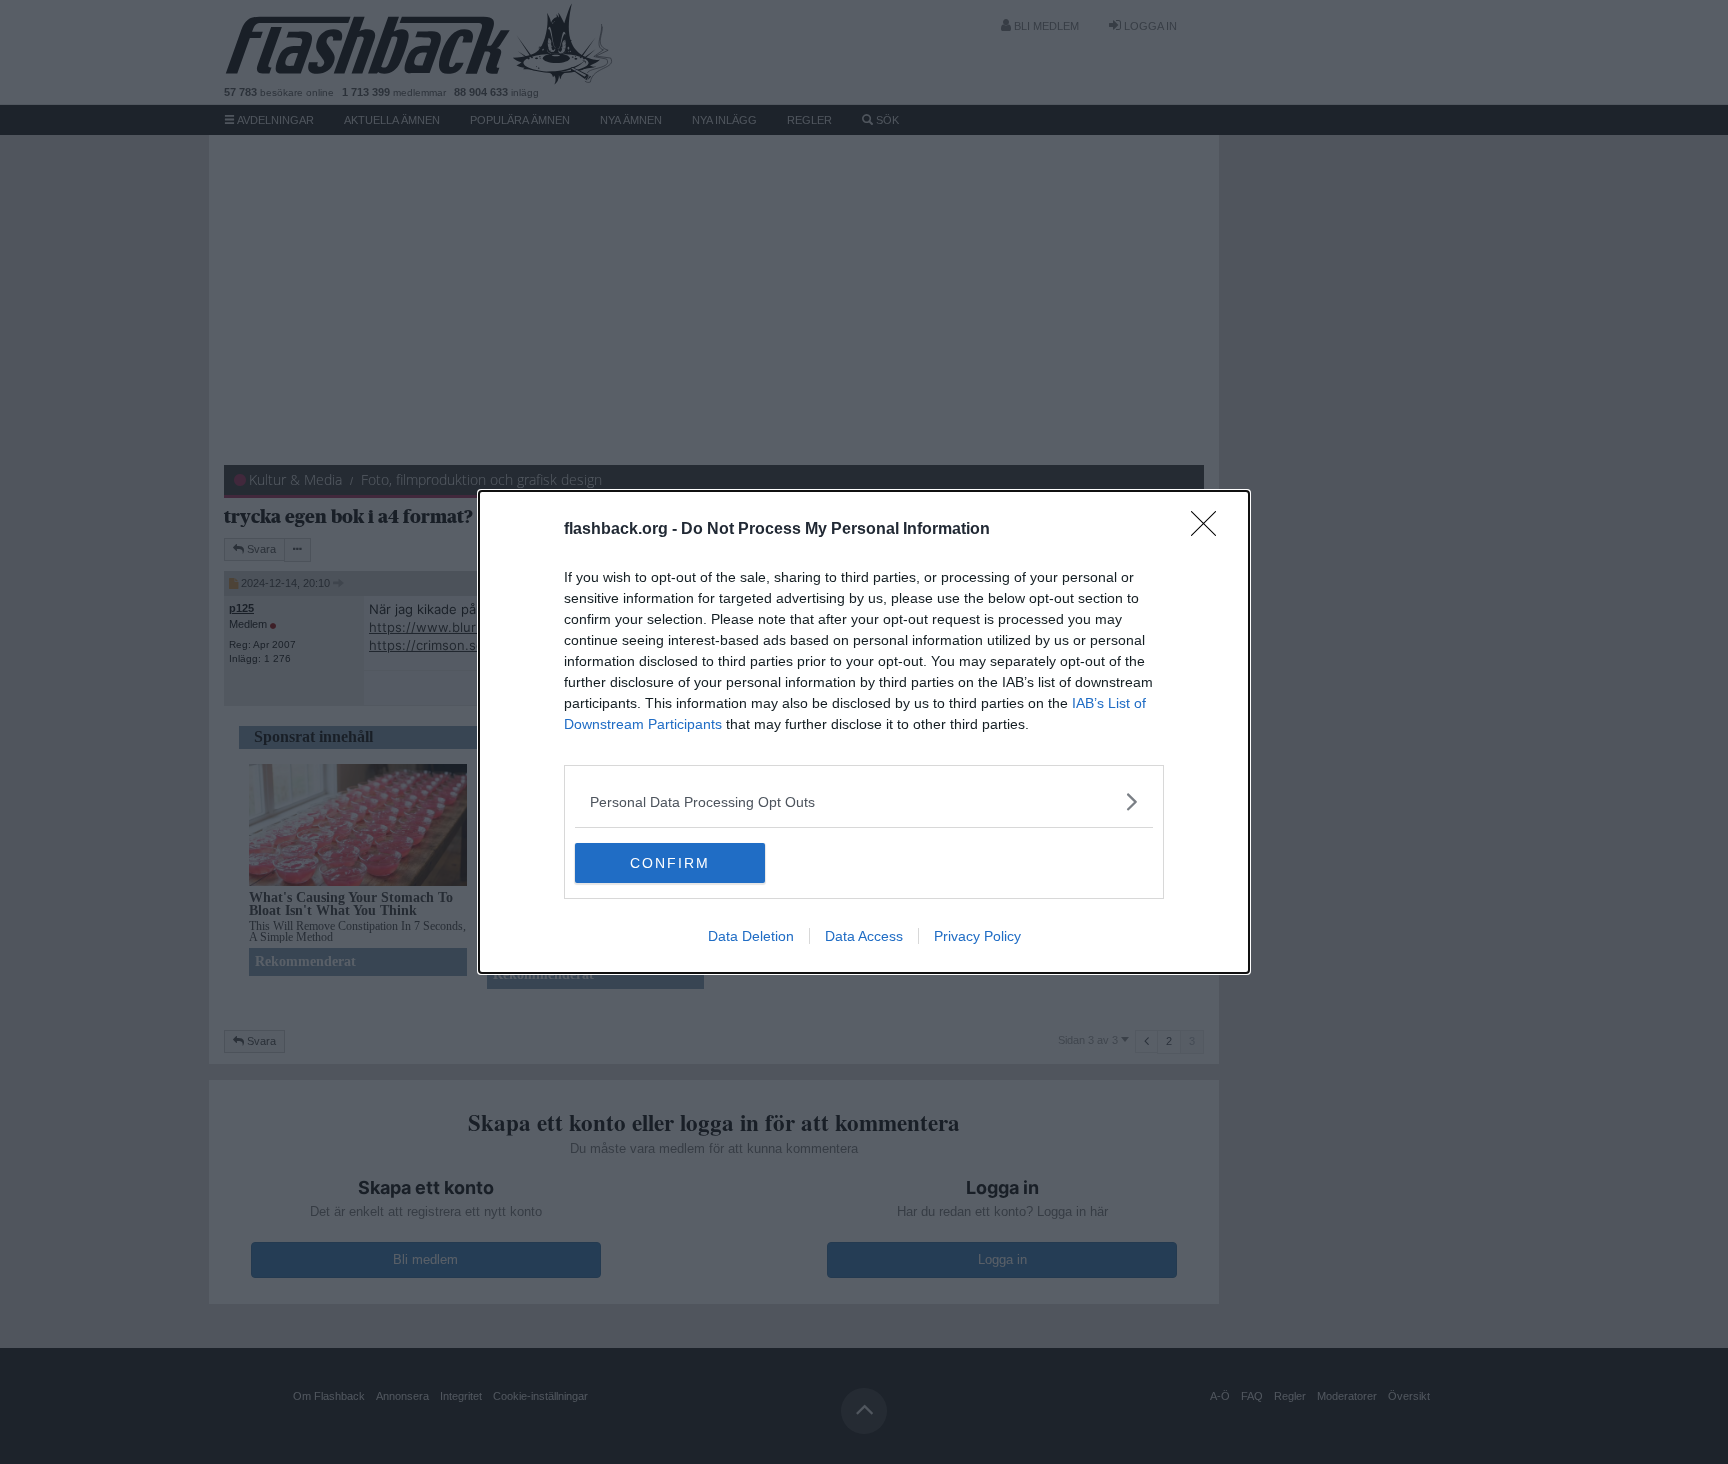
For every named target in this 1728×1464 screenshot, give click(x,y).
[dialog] (864, 732)
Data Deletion (751, 936)
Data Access (864, 936)
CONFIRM (670, 863)
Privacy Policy (977, 936)
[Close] (1210, 530)
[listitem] (864, 801)
